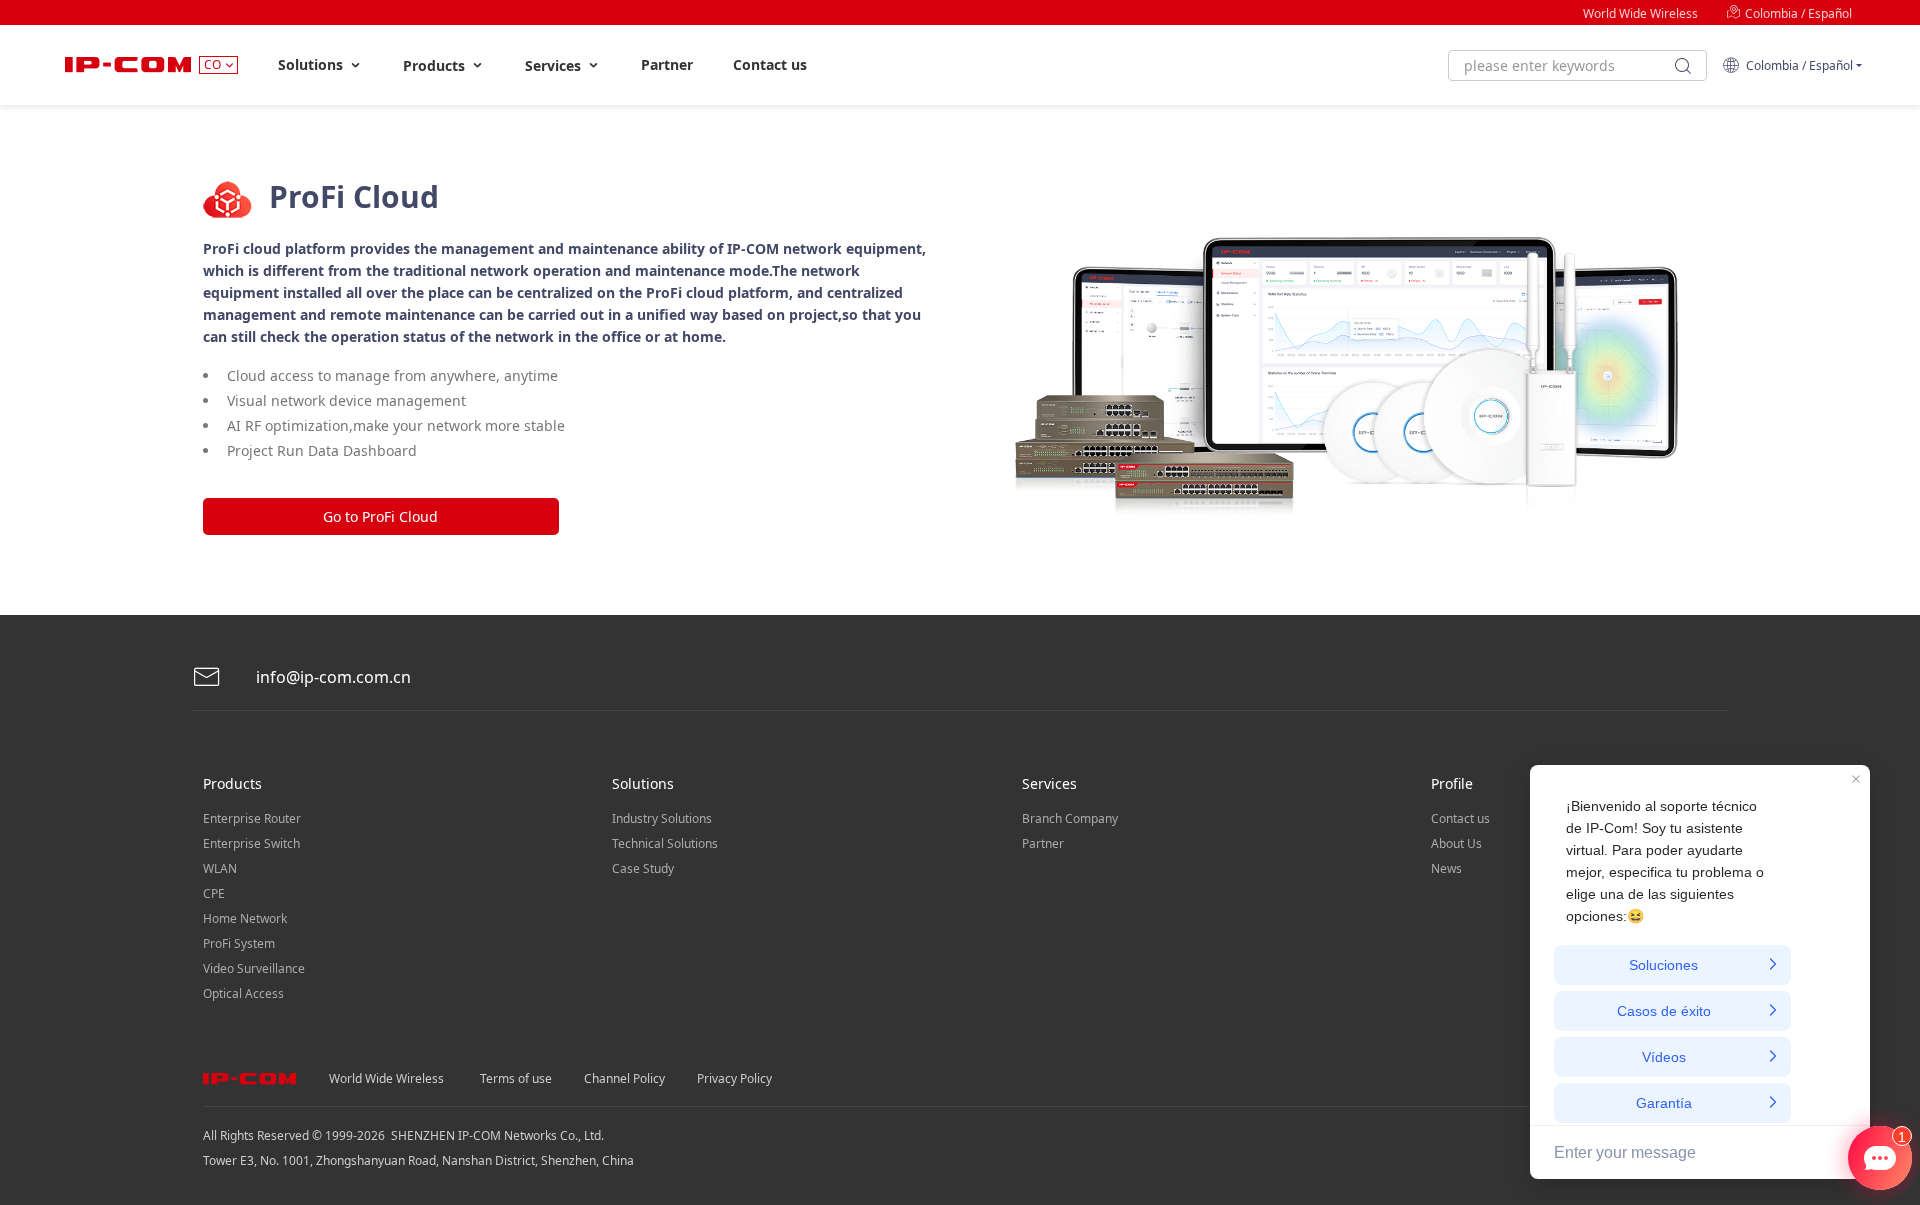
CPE (214, 893)
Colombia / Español (1797, 13)
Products (436, 65)
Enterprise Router (252, 818)
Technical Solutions (665, 843)
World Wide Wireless (1640, 13)
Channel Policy (624, 1078)
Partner (667, 64)
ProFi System (239, 943)
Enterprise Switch (251, 843)
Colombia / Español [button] (1796, 65)
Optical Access (243, 993)
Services (555, 65)
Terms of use (516, 1078)
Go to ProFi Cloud (380, 516)
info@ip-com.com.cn (331, 677)
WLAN (220, 868)
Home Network (245, 918)
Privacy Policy (734, 1078)
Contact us (770, 64)
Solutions (312, 64)
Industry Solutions (662, 818)
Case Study (643, 868)
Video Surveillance (254, 968)
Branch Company (1070, 818)
